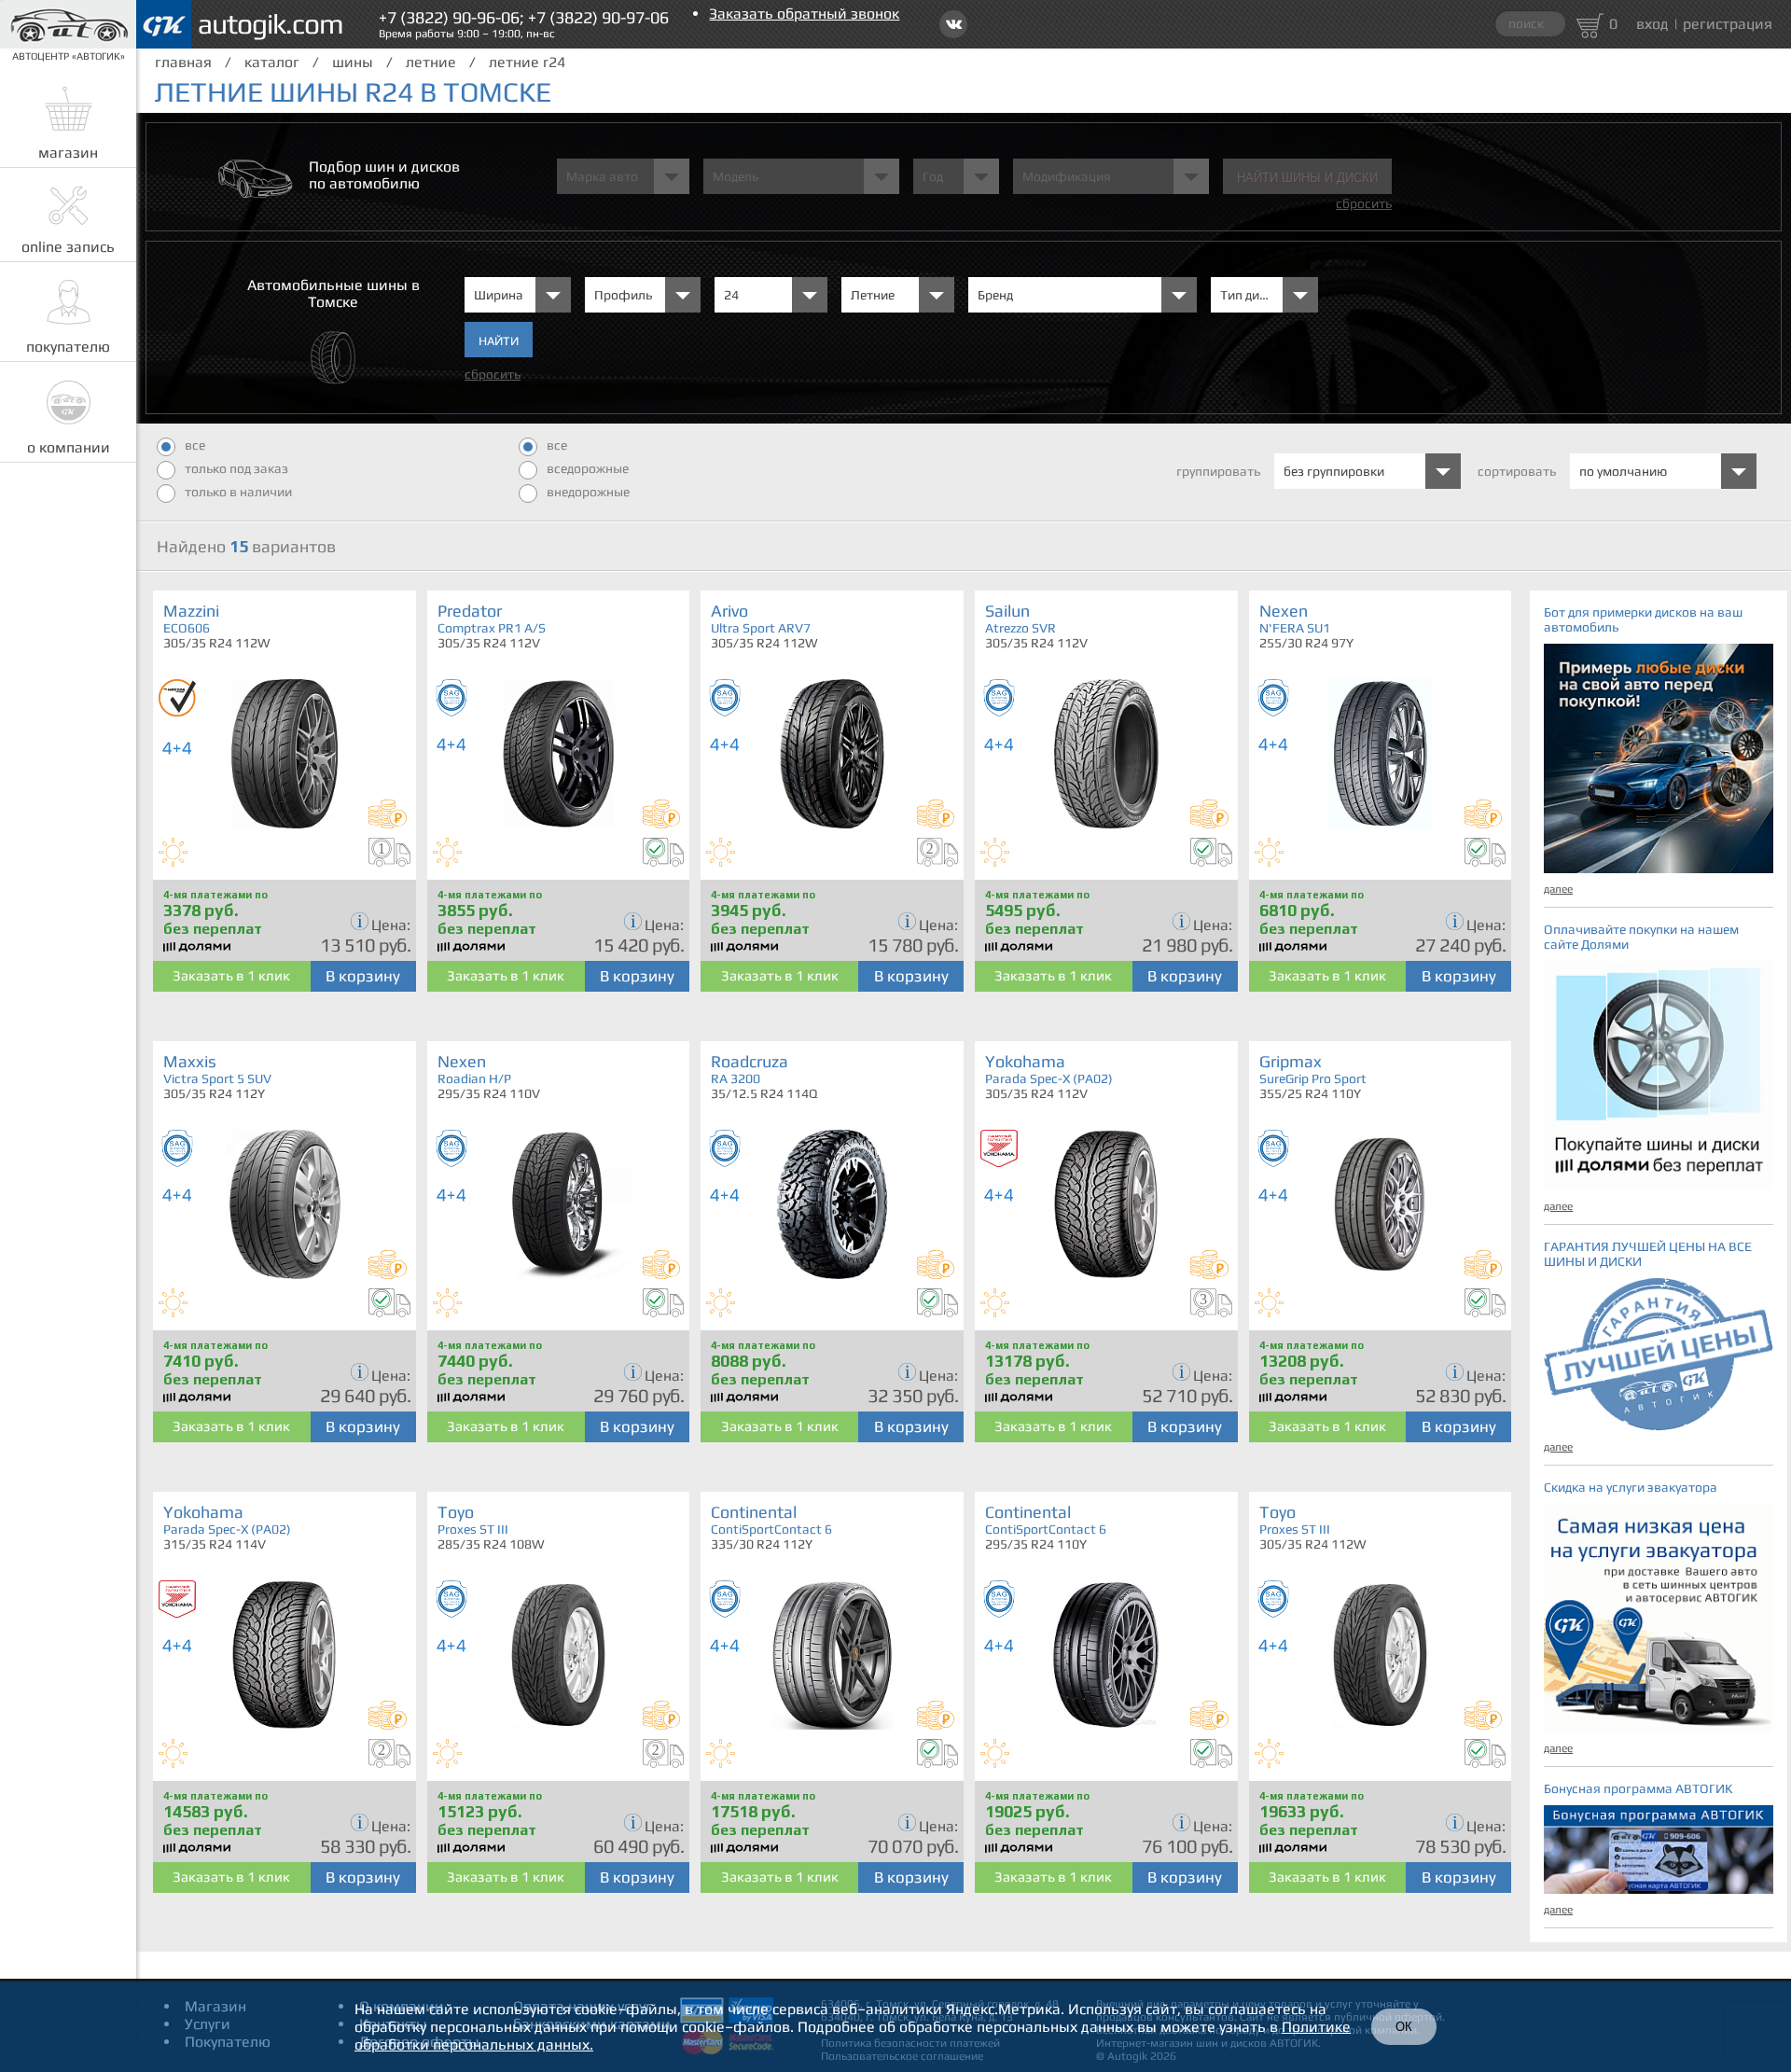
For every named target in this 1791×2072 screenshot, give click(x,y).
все (195, 445)
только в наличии (238, 492)
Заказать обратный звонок (804, 14)
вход (1652, 24)
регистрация (1728, 24)
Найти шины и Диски (1307, 178)
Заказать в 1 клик (231, 975)
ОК (1404, 2027)
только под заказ (236, 468)
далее (1558, 889)
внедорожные (588, 492)
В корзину (363, 976)
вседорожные (588, 468)
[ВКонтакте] (953, 24)
